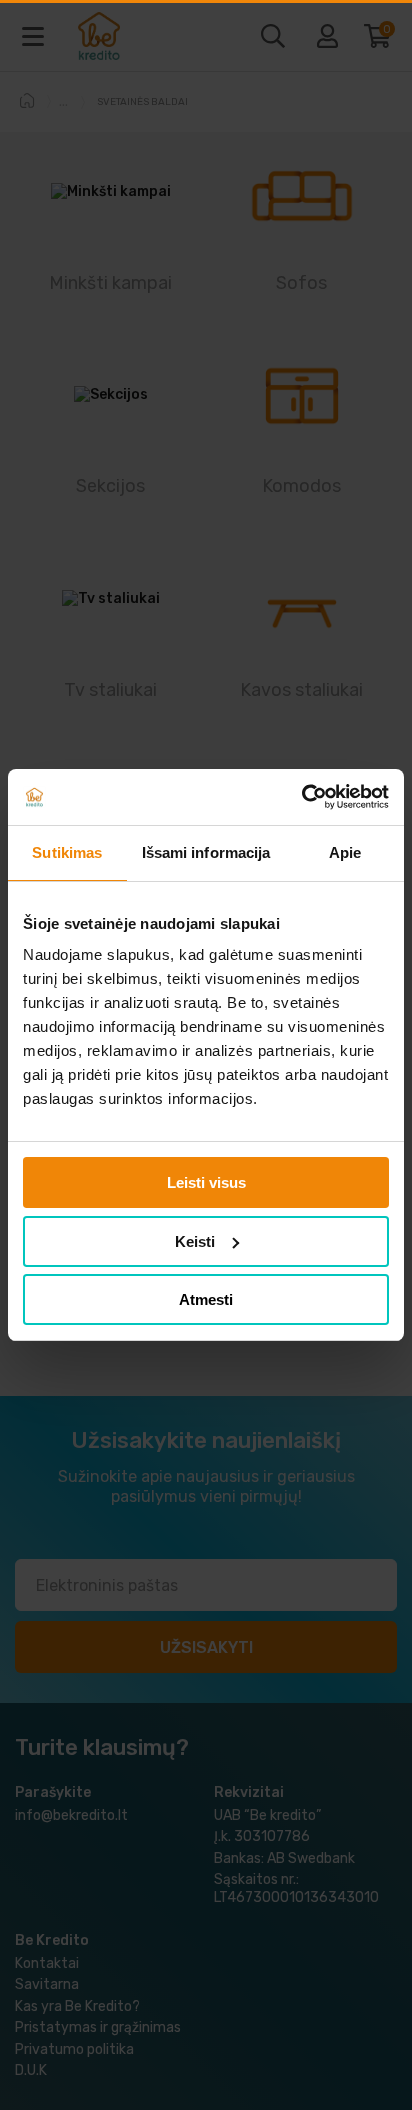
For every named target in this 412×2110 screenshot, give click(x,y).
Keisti (195, 1241)
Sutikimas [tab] (67, 852)
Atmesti (206, 1299)
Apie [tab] (345, 852)
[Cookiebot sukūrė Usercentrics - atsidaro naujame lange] (301, 797)
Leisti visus (206, 1182)
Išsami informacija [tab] (206, 852)
